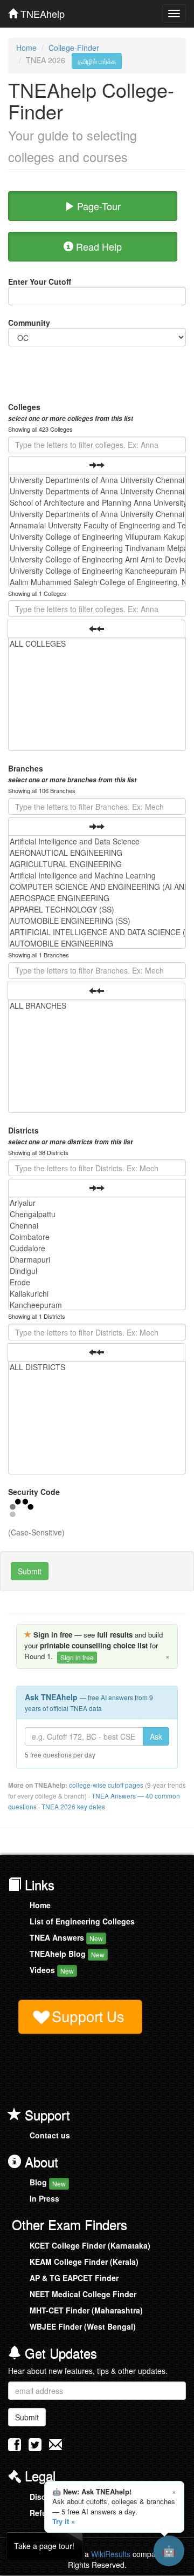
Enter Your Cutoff (40, 281)
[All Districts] (97, 1367)
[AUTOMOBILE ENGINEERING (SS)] (97, 921)
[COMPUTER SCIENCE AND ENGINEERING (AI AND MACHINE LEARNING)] (97, 887)
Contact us (50, 2135)
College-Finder (74, 48)
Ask (156, 1736)
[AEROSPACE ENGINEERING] (97, 898)
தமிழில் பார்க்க (97, 61)
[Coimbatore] (97, 1237)
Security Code (34, 1492)
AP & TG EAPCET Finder (74, 2278)
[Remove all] (96, 629)
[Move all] (97, 465)
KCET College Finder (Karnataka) (90, 2245)
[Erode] (97, 1282)
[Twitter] (35, 2447)
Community (29, 323)
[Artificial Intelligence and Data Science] (97, 841)
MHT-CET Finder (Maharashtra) (86, 2310)
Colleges (71, 412)
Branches (72, 774)
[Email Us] (56, 2444)
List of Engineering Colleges (82, 1921)
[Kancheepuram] (97, 1305)
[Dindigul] (97, 1271)
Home (26, 48)
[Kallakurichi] (97, 1294)
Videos (52, 1970)
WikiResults (111, 2554)
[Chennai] (97, 1226)
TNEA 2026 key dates (73, 1806)
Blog (48, 2182)
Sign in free (77, 1657)
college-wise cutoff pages (106, 1785)
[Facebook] (15, 2447)
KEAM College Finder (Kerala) (84, 2262)
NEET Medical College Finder (83, 2294)
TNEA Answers (66, 1937)
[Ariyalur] (97, 1203)
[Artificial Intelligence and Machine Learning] (97, 876)
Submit (30, 1571)
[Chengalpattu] (97, 1214)
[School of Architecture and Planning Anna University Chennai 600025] (97, 503)
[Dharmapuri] (97, 1260)
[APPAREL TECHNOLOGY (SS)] (97, 910)
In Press (44, 2198)
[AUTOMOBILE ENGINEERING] (97, 944)
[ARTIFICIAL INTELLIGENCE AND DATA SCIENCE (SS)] (97, 932)
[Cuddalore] (97, 1248)
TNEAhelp (41, 11)
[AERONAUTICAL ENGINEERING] (97, 853)
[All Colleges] (97, 644)
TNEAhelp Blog (67, 1954)
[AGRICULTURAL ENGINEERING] (97, 864)
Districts (70, 1136)
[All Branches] (97, 1006)
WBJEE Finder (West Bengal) (83, 2326)
